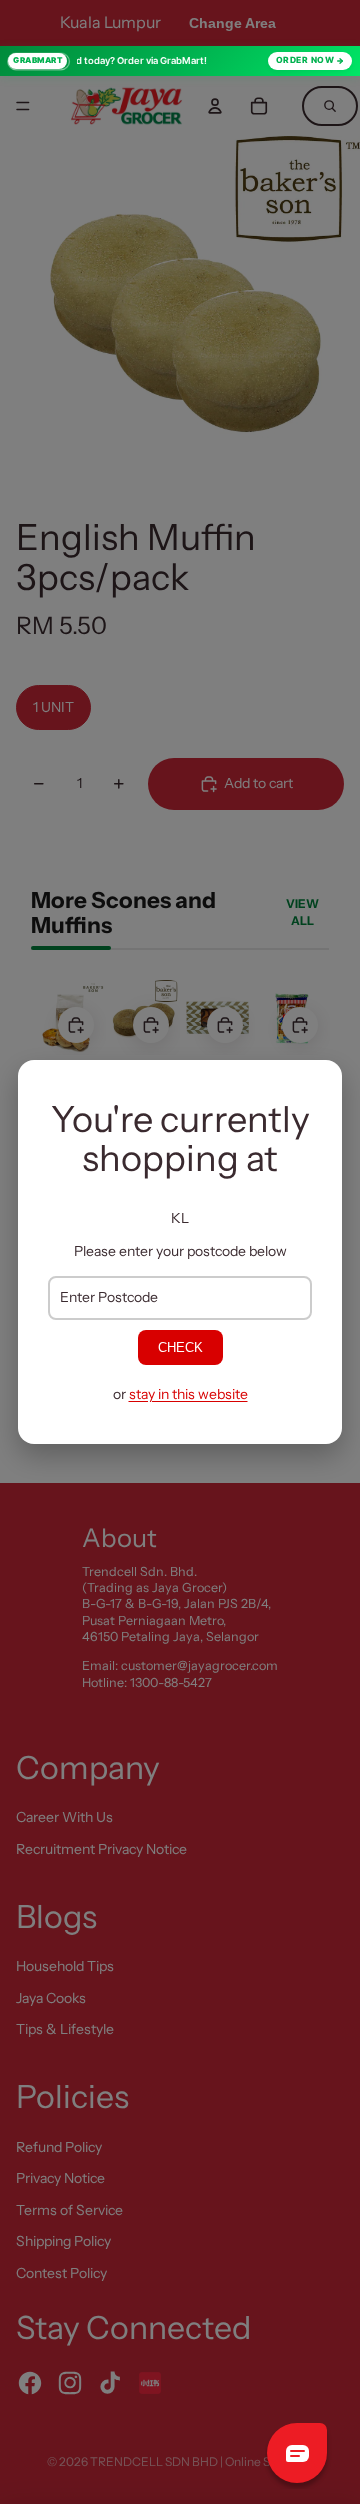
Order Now (305, 60)
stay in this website (188, 1394)
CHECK (180, 1347)
